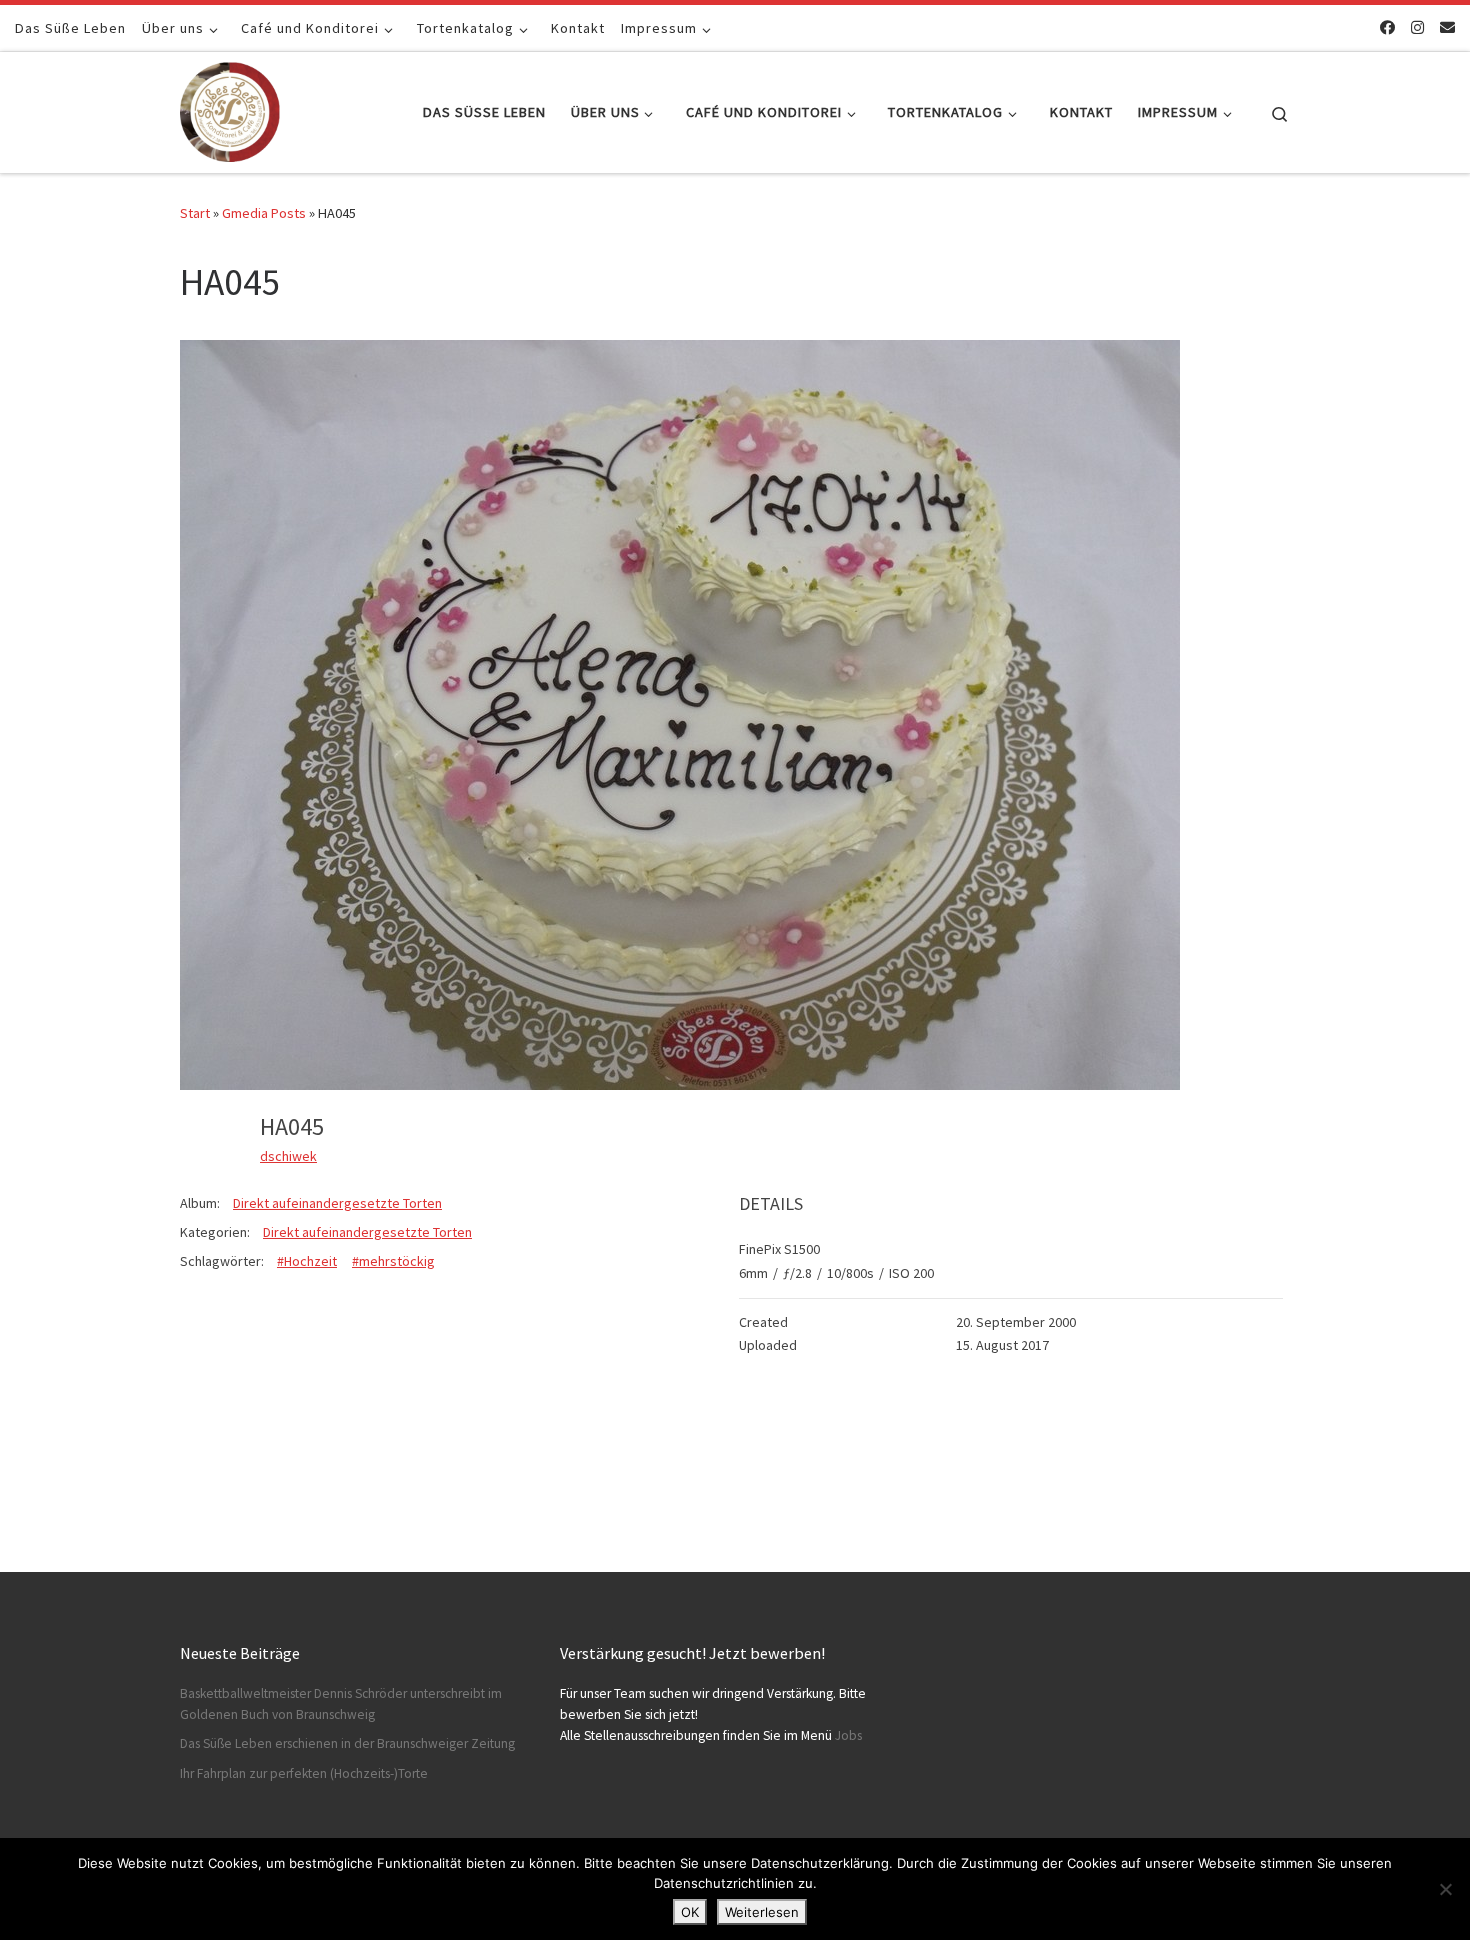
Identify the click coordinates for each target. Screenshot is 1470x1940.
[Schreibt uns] (1447, 27)
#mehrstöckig (393, 1261)
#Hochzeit (307, 1261)
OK (690, 1912)
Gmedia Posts (264, 213)
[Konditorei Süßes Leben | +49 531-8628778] (230, 108)
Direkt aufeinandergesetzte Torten (337, 1203)
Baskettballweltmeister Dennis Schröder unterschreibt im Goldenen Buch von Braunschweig (341, 1704)
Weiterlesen (762, 1912)
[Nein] (1445, 1889)
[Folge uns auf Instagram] (1417, 27)
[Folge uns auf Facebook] (1387, 27)
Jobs (848, 1735)
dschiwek (288, 1156)
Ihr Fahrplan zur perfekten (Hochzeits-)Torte (304, 1773)
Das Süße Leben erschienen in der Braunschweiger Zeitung (347, 1743)
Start (195, 213)
